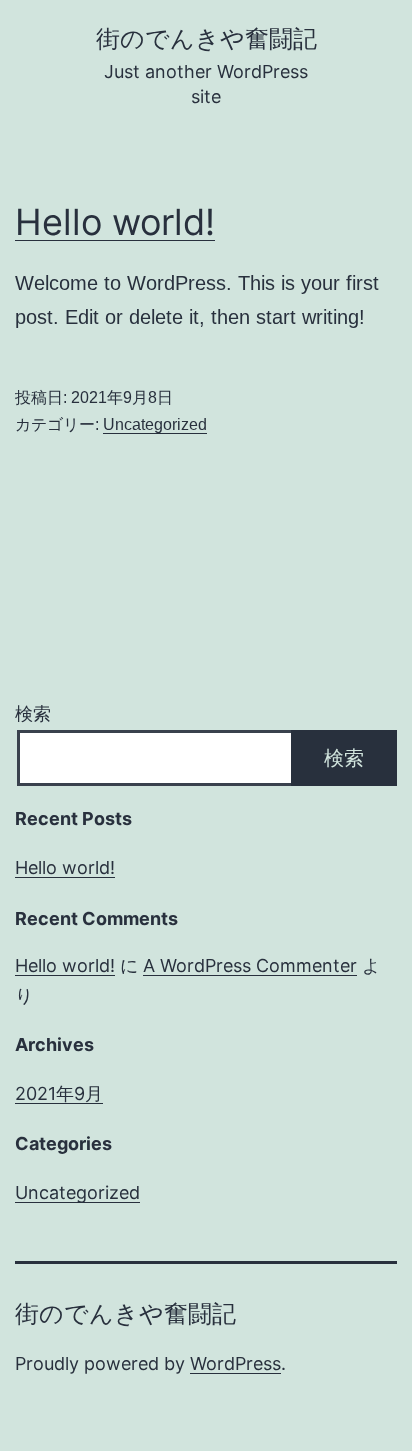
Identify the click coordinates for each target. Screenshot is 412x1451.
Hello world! (115, 222)
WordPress (235, 1363)
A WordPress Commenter (250, 965)
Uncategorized (155, 424)
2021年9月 (59, 1093)
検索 (33, 713)
